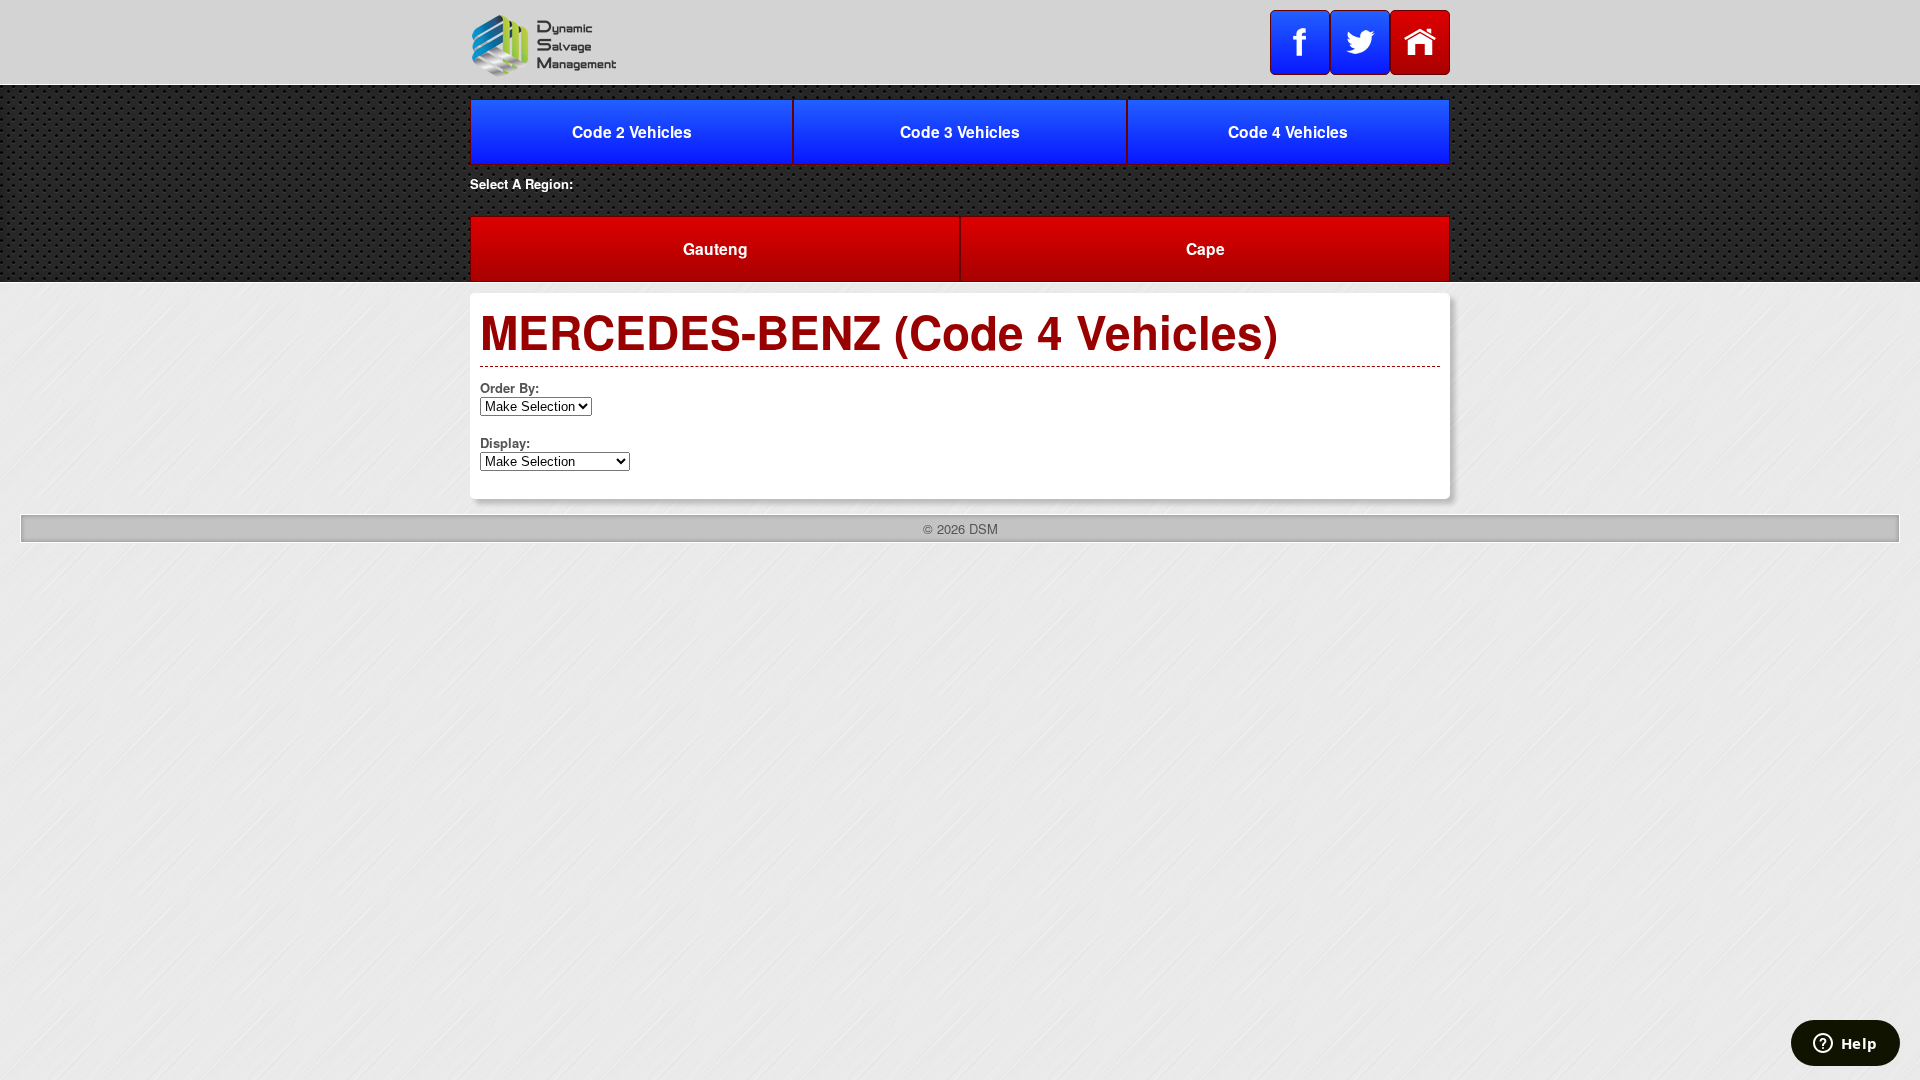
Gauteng (715, 248)
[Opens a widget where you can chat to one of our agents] (1845, 1045)
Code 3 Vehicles (960, 131)
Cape (1205, 248)
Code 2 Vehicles (632, 131)
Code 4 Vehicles (1288, 131)
